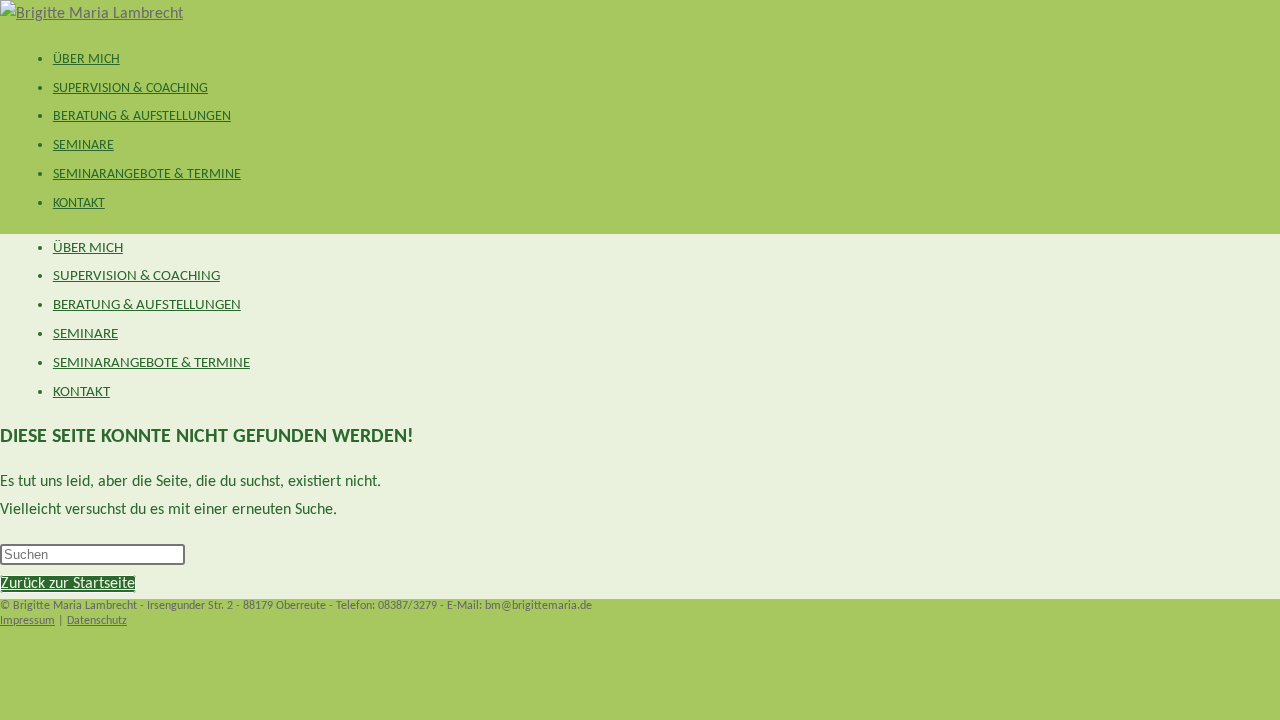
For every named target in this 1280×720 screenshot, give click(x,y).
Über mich (88, 248)
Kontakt (81, 392)
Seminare (85, 334)
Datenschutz (97, 621)
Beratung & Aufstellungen (147, 305)
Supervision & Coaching (136, 276)
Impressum (27, 621)
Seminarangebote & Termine (151, 363)
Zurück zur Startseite (68, 584)
